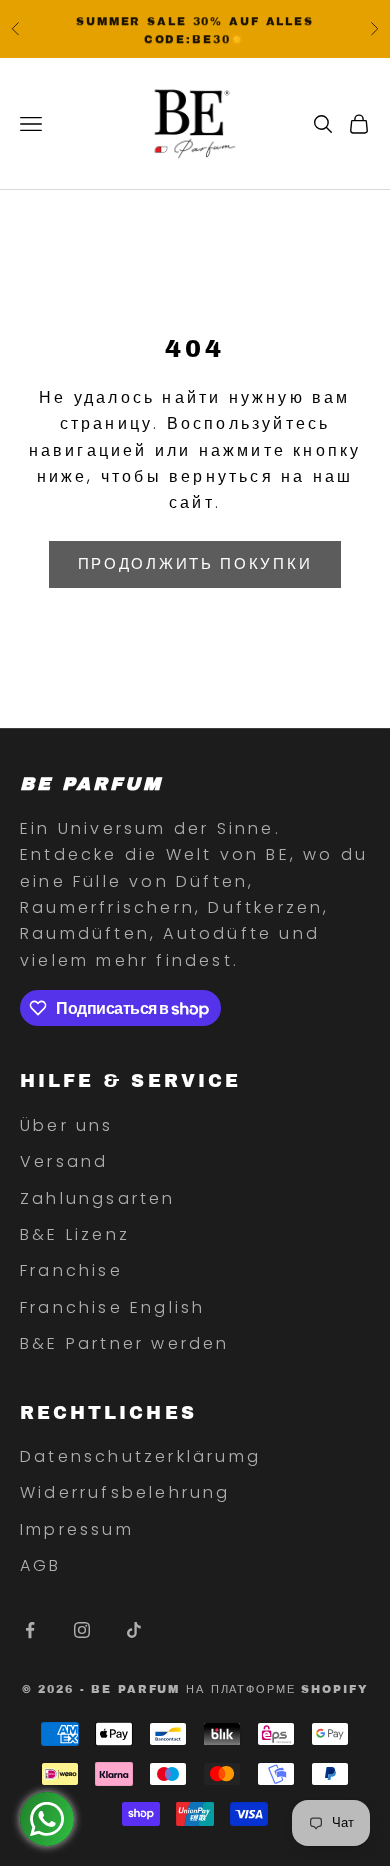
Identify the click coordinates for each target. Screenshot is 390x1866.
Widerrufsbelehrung (125, 1492)
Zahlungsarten (98, 1198)
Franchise (71, 1270)
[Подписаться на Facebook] (30, 1630)
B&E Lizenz (75, 1234)
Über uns (67, 1125)
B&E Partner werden (125, 1343)
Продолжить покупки (195, 563)
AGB (41, 1565)
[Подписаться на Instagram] (82, 1630)
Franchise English (112, 1307)
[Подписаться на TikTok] (134, 1630)
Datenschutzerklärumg (140, 1456)
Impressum (77, 1529)
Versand (64, 1161)
